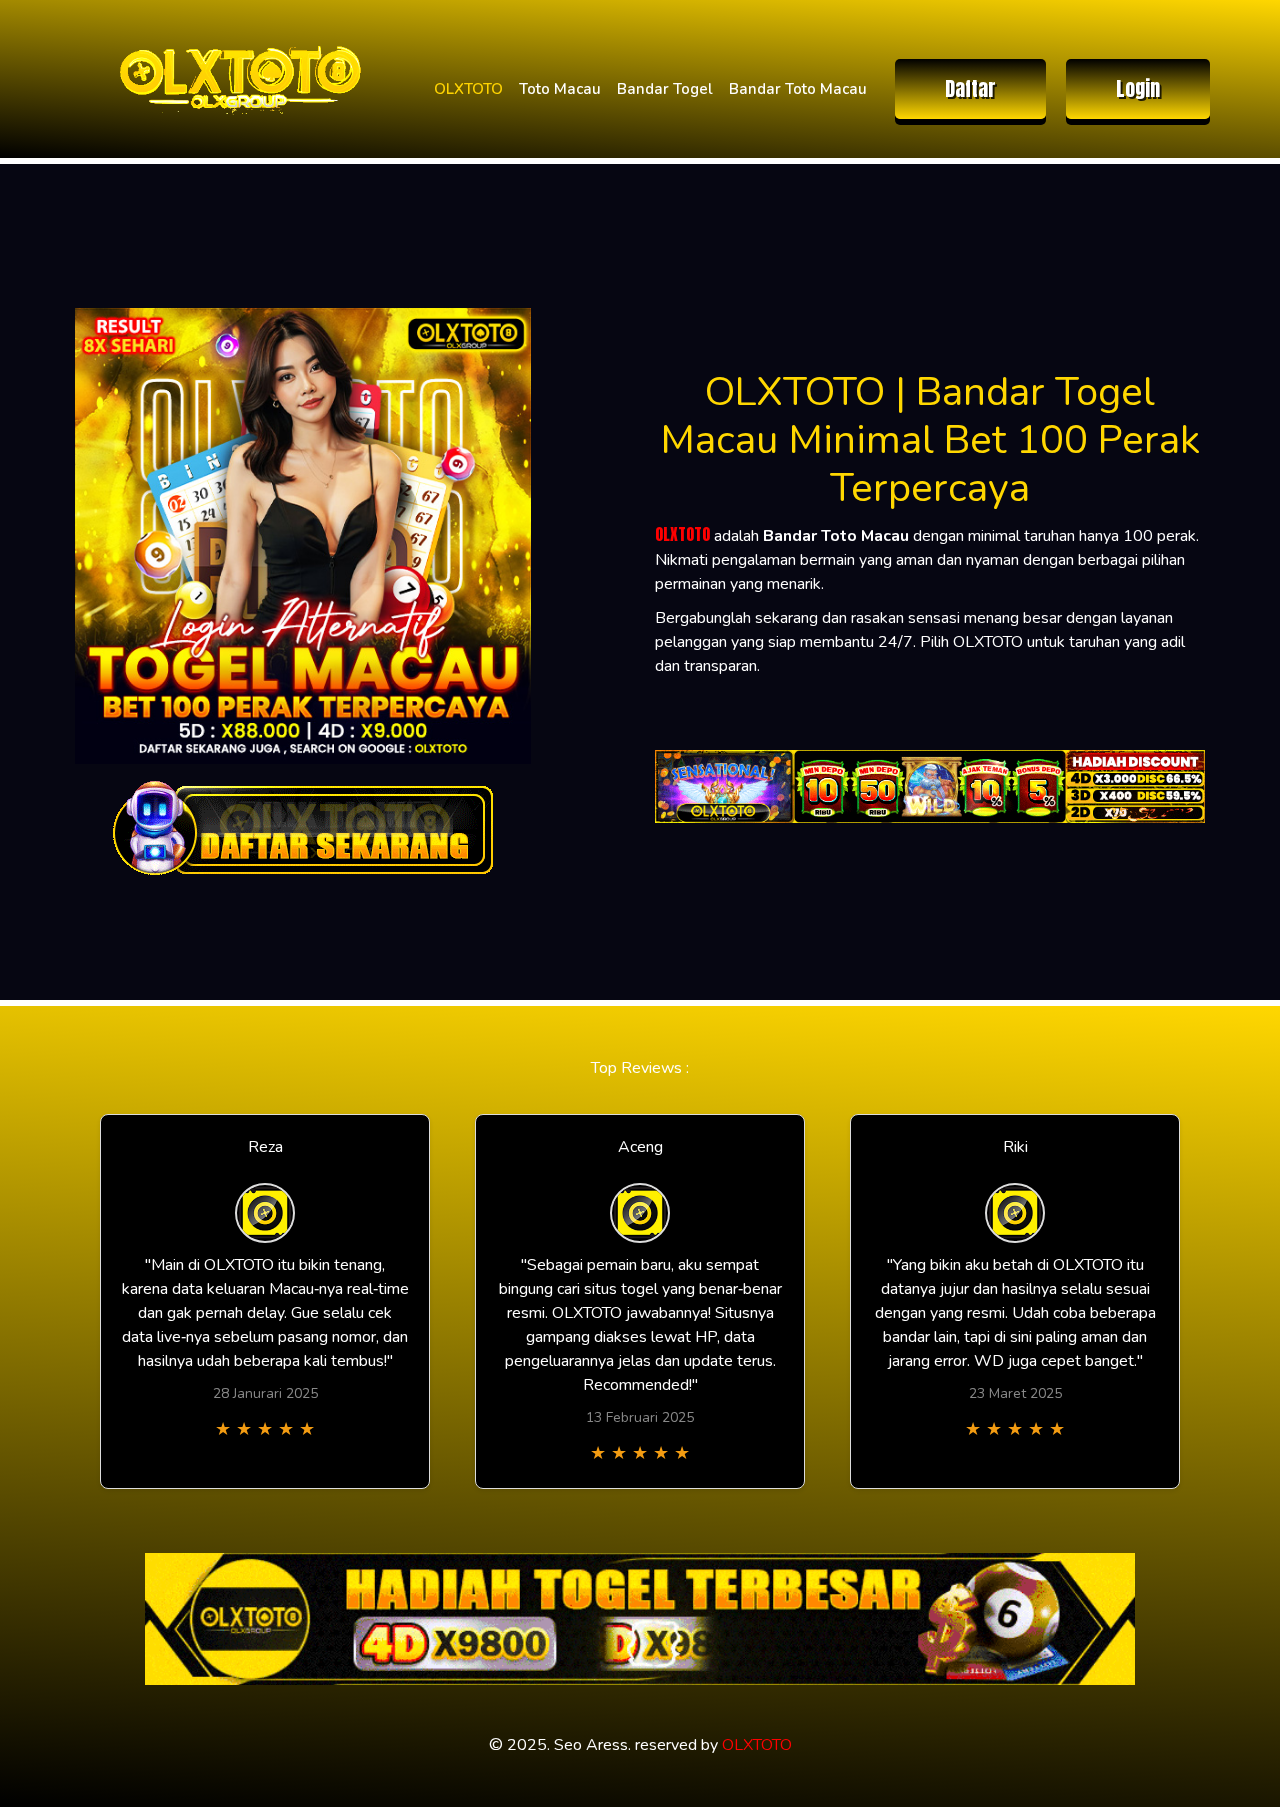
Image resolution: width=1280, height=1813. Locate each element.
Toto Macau (560, 89)
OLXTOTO (468, 89)
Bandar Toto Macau (798, 89)
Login (1138, 88)
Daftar (970, 88)
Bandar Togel (665, 89)
